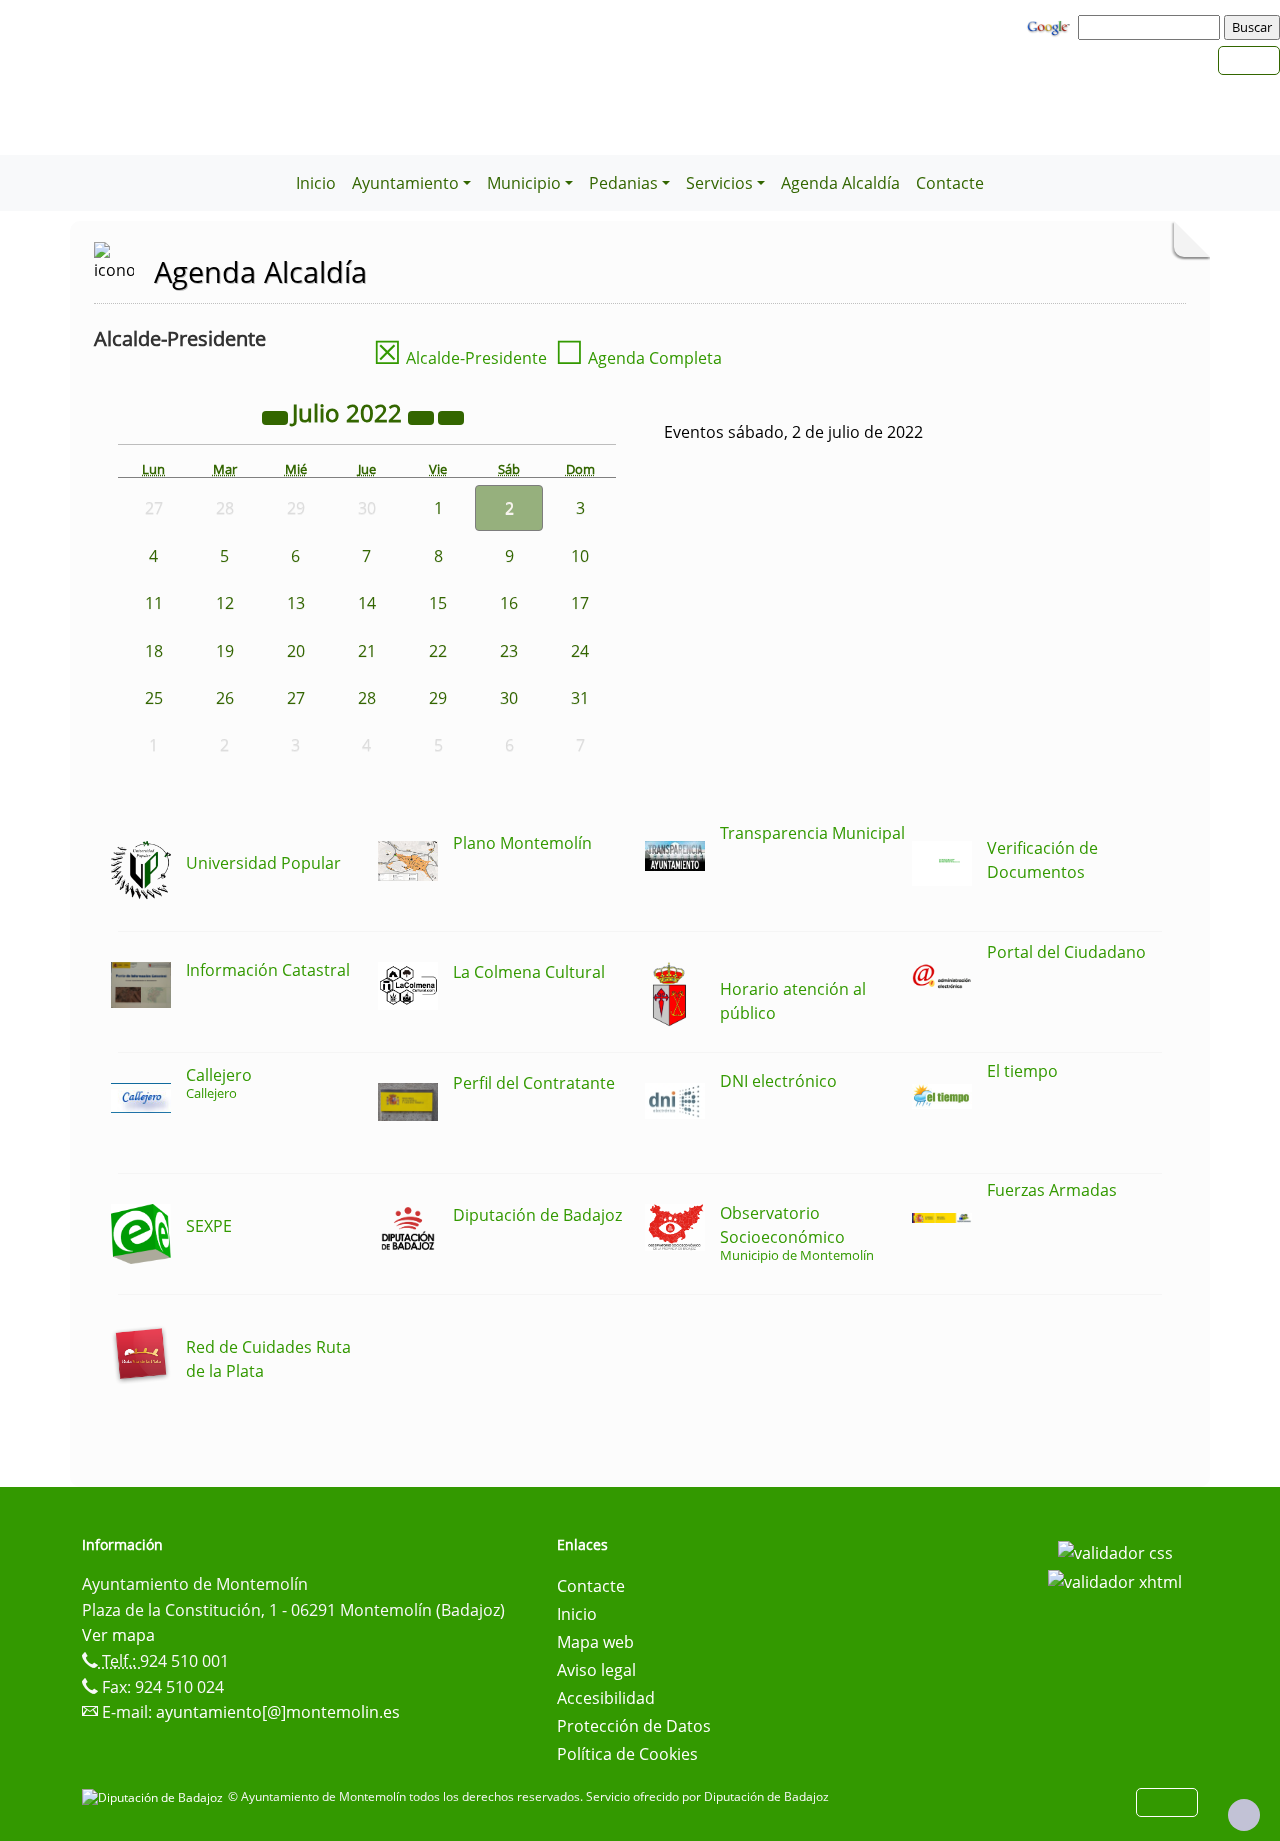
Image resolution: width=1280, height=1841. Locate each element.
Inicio (316, 183)
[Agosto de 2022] (451, 416)
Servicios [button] (719, 183)
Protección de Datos (634, 1726)
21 (367, 651)
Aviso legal (596, 1670)
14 (367, 603)
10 (580, 556)
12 (225, 603)
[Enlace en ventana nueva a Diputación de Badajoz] (155, 1796)
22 (438, 651)
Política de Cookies (627, 1754)
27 (296, 698)
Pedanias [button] (623, 183)
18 (154, 651)
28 (367, 698)
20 (296, 651)
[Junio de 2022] (277, 416)
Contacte (950, 183)
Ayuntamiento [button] (405, 183)
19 (225, 651)
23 (509, 651)
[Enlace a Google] (1051, 26)
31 (580, 698)
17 (580, 603)
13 (296, 603)
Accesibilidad (606, 1698)
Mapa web (595, 1642)
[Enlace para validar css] (1115, 1551)
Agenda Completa (638, 358)
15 (438, 603)
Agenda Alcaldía (840, 183)
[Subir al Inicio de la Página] (1244, 1815)
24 (580, 651)
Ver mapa (118, 1635)
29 (438, 698)
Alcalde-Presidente (460, 358)
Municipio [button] (524, 183)
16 (509, 603)
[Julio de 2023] (423, 416)
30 (509, 698)
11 (154, 603)
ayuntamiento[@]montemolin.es (278, 1712)
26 (225, 698)
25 (154, 698)
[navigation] (1152, 27)
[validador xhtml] (1115, 1581)
